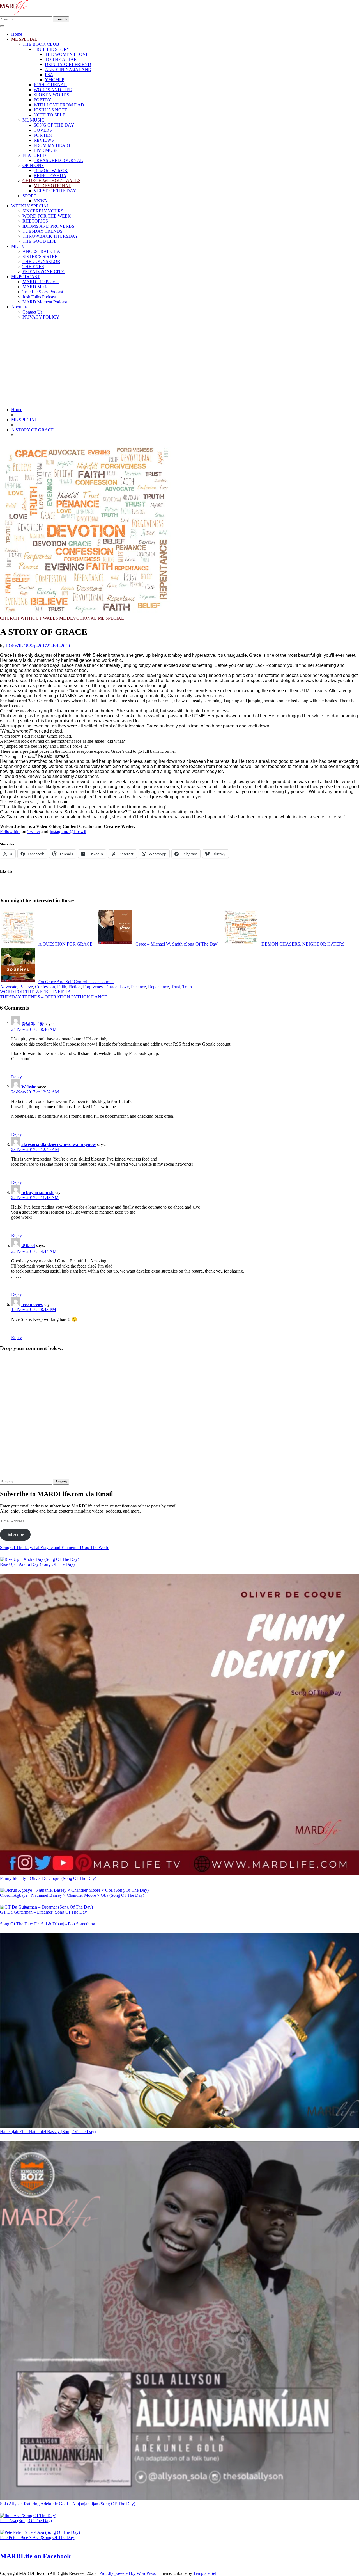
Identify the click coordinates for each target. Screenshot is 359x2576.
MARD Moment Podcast (45, 302)
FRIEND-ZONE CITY (43, 272)
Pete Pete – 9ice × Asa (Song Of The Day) (38, 2537)
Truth (187, 987)
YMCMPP (55, 80)
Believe (26, 987)
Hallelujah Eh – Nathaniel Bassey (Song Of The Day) (48, 2132)
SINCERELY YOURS (43, 211)
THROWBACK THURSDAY (50, 236)
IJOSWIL (14, 646)
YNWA (41, 201)
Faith (62, 987)
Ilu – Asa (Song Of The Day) (26, 2521)
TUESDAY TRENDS (42, 231)
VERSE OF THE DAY (55, 191)
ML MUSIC (33, 120)
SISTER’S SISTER (40, 256)
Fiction (75, 987)
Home (17, 34)
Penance (138, 987)
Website (29, 1087)
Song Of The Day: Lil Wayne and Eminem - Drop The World (55, 1547)
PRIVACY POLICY (41, 317)
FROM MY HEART (52, 145)
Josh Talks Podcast (39, 297)
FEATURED (34, 155)
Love (124, 987)
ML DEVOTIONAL (52, 186)
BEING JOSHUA (50, 176)
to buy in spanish (37, 1192)
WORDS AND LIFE (53, 90)
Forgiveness (94, 987)
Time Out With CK (51, 171)
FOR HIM (43, 135)
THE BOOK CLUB (41, 44)
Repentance (158, 987)
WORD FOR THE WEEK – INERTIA (35, 992)
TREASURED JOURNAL (58, 160)
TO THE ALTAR (61, 59)
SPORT (29, 196)
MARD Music (35, 287)
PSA (49, 75)
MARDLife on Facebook (35, 2556)
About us (19, 307)
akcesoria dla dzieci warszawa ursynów (59, 1144)
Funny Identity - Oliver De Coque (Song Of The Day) (48, 1878)
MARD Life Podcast (41, 282)
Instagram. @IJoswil (68, 831)
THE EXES (33, 266)
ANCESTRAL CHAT (42, 251)
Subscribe (15, 1534)
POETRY (42, 100)
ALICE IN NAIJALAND (68, 69)
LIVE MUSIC (47, 150)
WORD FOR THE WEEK (47, 216)
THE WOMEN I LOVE (67, 54)
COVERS (43, 130)
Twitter (34, 831)
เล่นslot (28, 1245)
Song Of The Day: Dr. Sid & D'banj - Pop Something (48, 1924)
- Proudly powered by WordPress (127, 2573)
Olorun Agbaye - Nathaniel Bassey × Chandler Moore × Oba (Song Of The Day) (72, 1895)
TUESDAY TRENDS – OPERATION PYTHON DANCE (54, 997)
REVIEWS (44, 140)
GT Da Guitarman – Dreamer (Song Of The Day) (44, 1912)
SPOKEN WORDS (51, 95)
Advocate (9, 987)
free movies (32, 1304)
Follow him (10, 831)
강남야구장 (33, 1024)
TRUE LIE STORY (52, 49)
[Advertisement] (179, 363)
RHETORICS (35, 221)
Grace (112, 987)
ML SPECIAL (24, 39)
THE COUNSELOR (41, 261)
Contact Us (32, 312)
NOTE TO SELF (49, 115)
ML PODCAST (26, 277)
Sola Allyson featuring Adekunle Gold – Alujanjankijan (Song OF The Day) (68, 2504)
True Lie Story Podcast (43, 292)
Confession (45, 987)
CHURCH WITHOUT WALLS (51, 181)
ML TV (18, 246)
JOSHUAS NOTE (50, 110)
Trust (176, 987)
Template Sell (205, 2573)
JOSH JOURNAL (50, 85)
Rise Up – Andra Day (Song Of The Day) (37, 1564)
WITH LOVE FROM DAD (59, 105)
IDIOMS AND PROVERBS (48, 226)
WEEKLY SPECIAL (30, 206)
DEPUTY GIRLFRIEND (68, 64)
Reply (17, 1077)
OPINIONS (33, 165)
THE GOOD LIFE (40, 241)
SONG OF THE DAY (54, 125)
